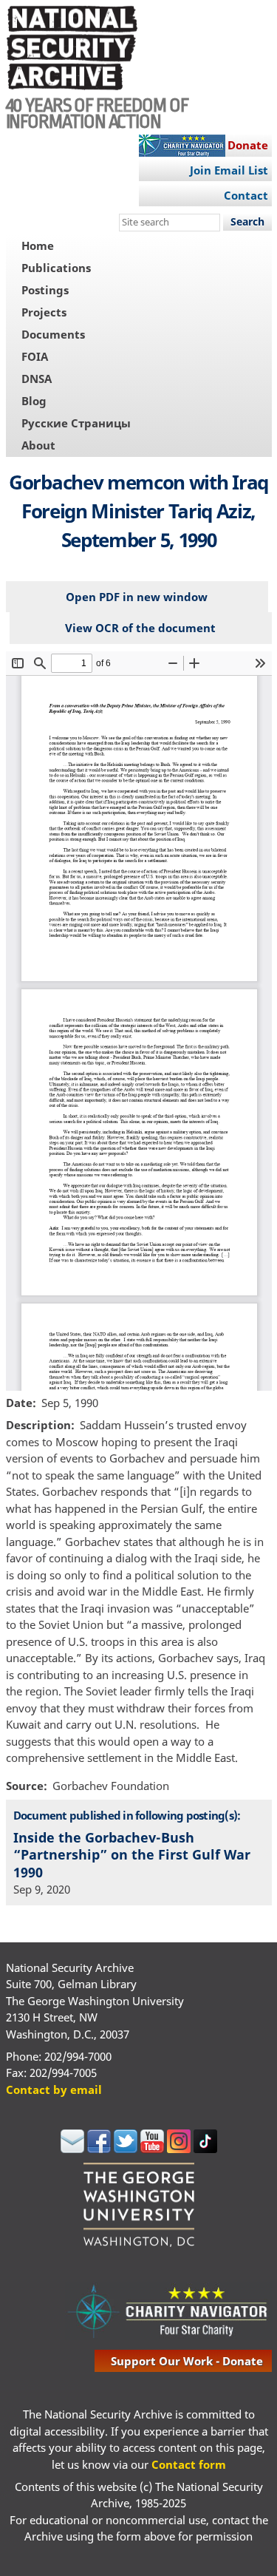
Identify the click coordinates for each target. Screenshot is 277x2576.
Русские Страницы (76, 423)
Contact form (189, 2464)
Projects (44, 312)
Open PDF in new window (137, 597)
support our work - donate (187, 2361)
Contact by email (54, 2089)
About (38, 445)
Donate (248, 145)
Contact (246, 195)
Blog (34, 401)
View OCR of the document (140, 628)
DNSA (37, 379)
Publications (56, 268)
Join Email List (229, 170)
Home (38, 245)
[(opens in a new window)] (72, 2149)
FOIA (35, 356)
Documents (53, 334)
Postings (45, 290)
